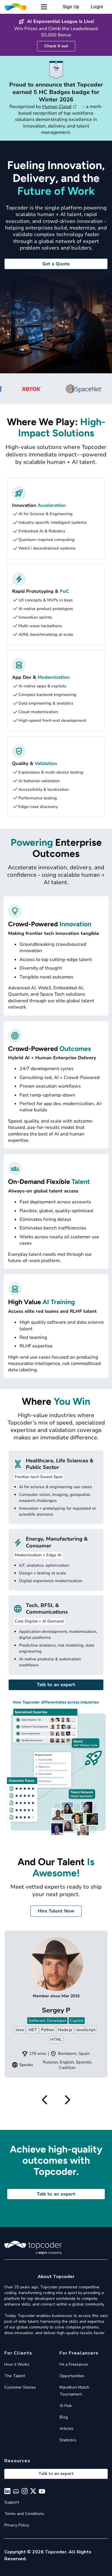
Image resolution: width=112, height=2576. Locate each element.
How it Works (17, 2364)
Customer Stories (20, 2387)
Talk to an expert (56, 1685)
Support (12, 2502)
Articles (66, 2429)
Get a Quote (56, 264)
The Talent (15, 2376)
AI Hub (66, 2406)
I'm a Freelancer (74, 2364)
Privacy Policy (17, 2525)
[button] (44, 7)
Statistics (68, 2440)
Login (97, 7)
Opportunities (72, 2376)
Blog (64, 2417)
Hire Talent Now (56, 1911)
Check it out (56, 46)
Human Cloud (57, 107)
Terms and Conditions (24, 2514)
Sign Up (71, 7)
